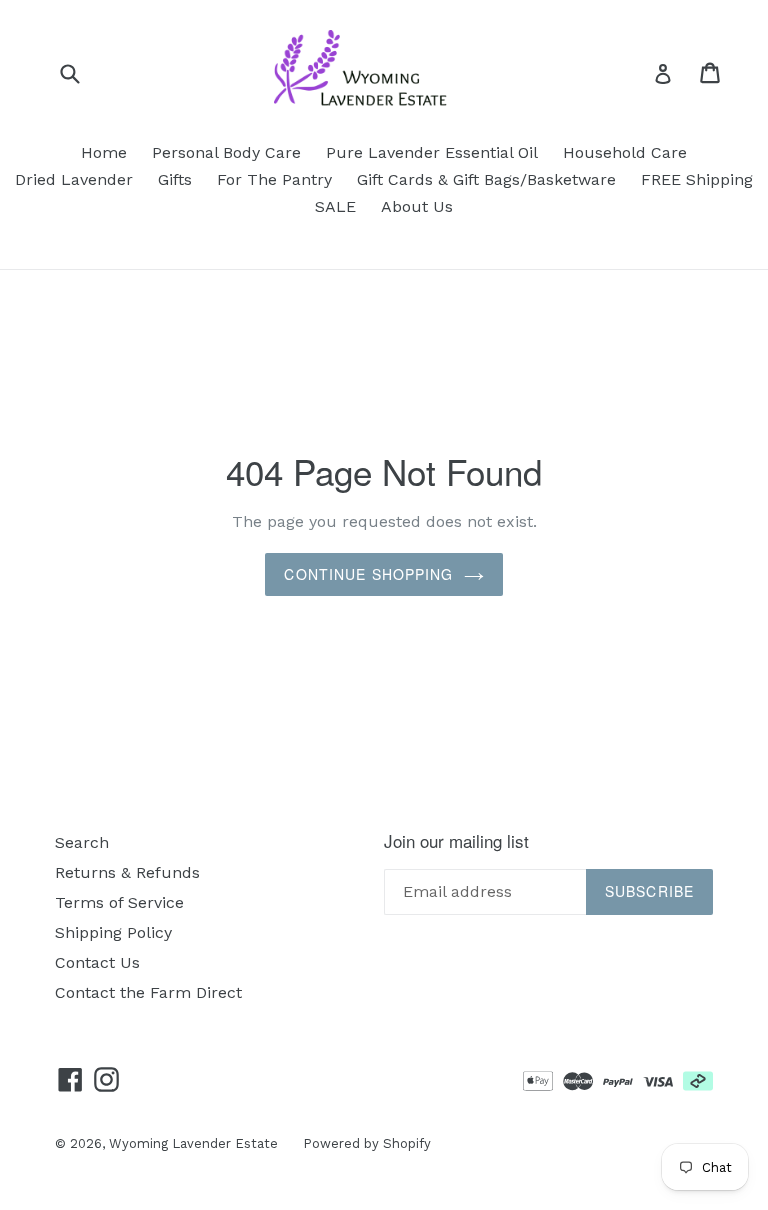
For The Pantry (274, 179)
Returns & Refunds (127, 872)
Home (104, 152)
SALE (335, 206)
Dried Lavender (74, 179)
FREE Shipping (697, 179)
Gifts (175, 179)
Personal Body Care (226, 152)
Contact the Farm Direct (148, 992)
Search (82, 842)
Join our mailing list (456, 841)
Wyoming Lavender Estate (193, 1143)
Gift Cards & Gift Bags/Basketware (486, 179)
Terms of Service (119, 902)
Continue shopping (368, 574)
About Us (417, 206)
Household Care (625, 152)
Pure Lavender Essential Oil (432, 152)
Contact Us (97, 962)
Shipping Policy (113, 932)
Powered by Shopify (367, 1143)
